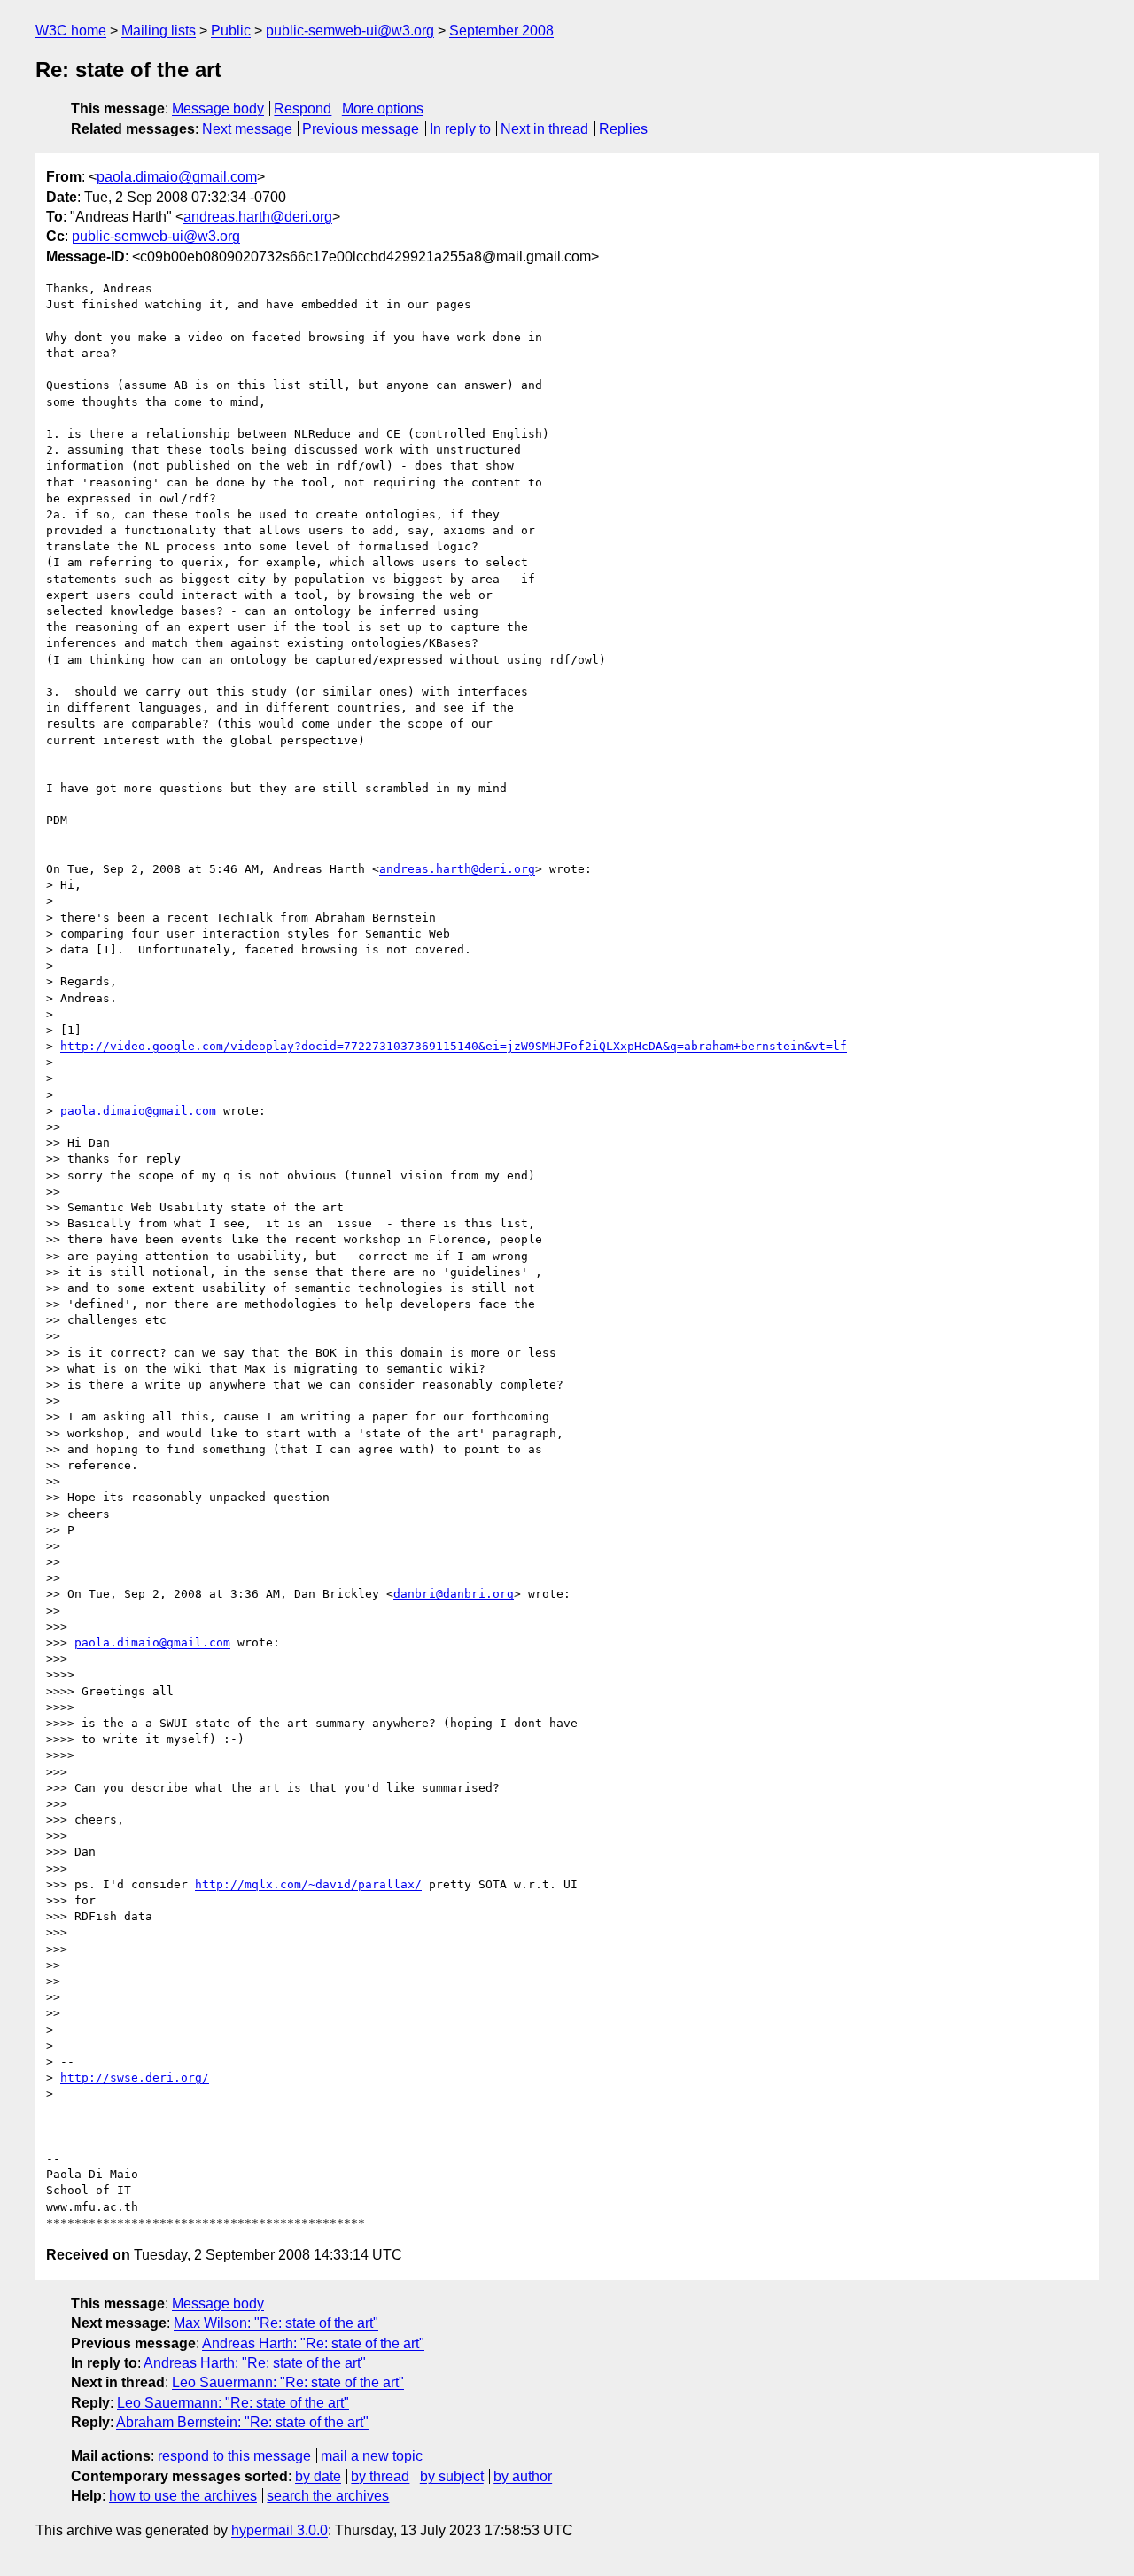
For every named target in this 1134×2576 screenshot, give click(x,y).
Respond (303, 109)
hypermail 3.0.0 (280, 2530)
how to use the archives (183, 2496)
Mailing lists (159, 31)
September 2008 (501, 31)
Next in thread (544, 129)
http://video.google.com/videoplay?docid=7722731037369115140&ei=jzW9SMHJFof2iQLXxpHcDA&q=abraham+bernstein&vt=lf (454, 1046)
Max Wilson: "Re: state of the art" (276, 2323)
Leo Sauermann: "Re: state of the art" (288, 2382)
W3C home (71, 31)
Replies (623, 129)
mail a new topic (372, 2456)
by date (318, 2476)
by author (523, 2476)
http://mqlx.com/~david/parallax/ (308, 1884)
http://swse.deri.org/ (135, 2078)
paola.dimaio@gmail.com (177, 177)
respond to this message (234, 2456)
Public (231, 31)
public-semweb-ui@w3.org (350, 31)
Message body (218, 109)
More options (383, 109)
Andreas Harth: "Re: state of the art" (313, 2343)
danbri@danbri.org (454, 1594)
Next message (247, 129)
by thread (380, 2476)
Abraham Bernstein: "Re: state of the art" (242, 2422)
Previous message (361, 129)
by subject (452, 2476)
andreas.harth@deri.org (258, 217)
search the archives (328, 2496)
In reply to (460, 129)
